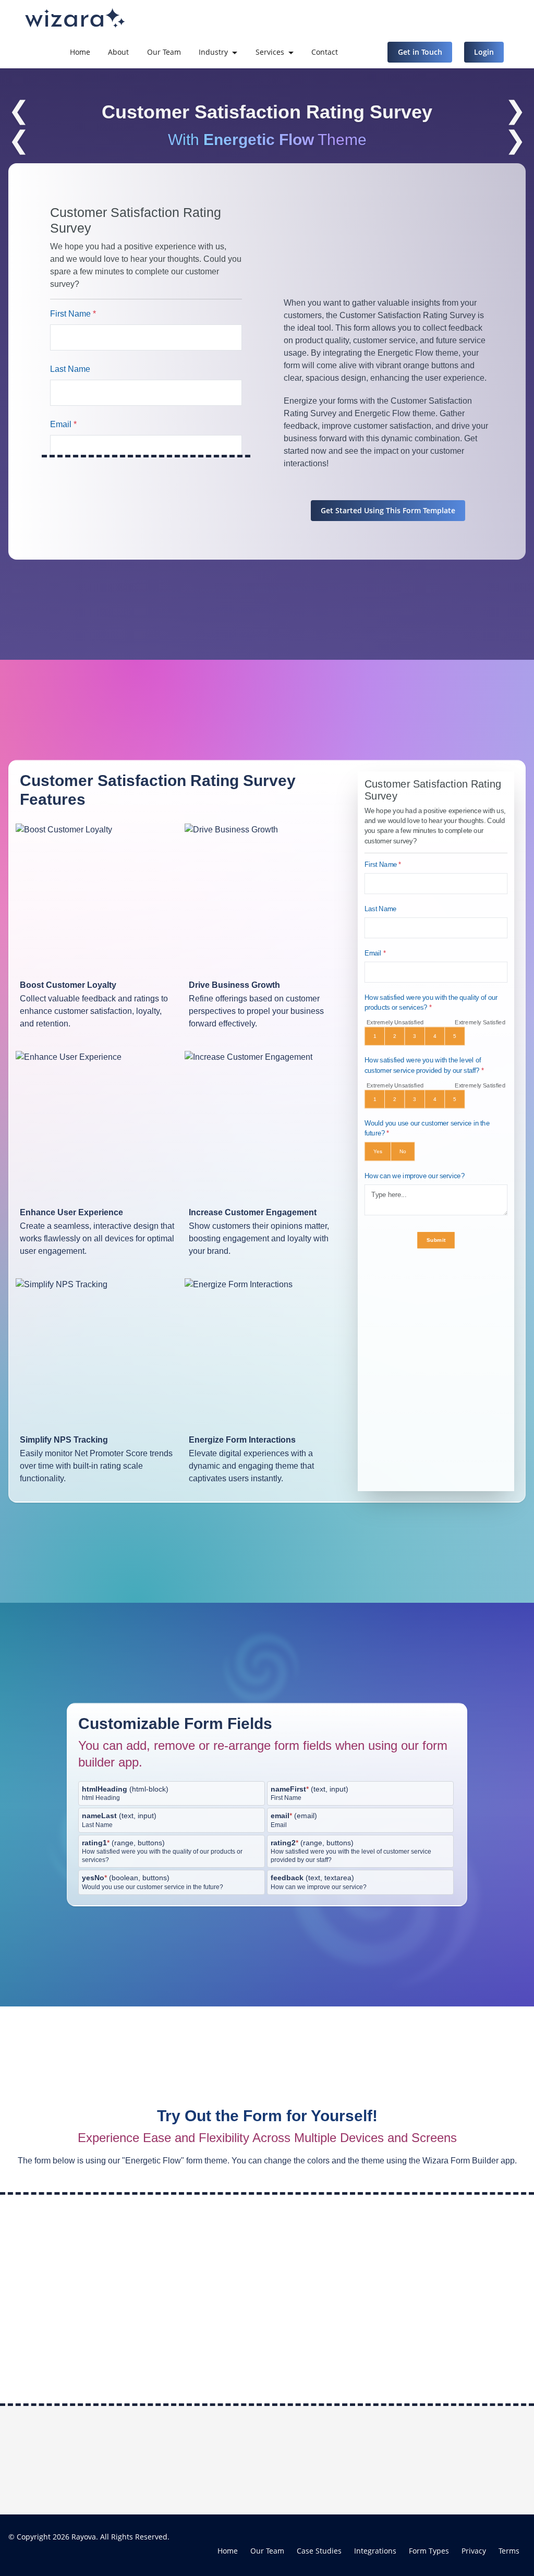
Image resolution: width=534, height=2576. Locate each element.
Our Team (164, 52)
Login (484, 52)
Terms (509, 2551)
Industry (213, 52)
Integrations (375, 2551)
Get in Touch (420, 52)
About (118, 52)
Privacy (474, 2551)
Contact (325, 52)
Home (80, 52)
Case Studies (319, 2551)
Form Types (429, 2551)
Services (270, 52)
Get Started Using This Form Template (388, 510)
